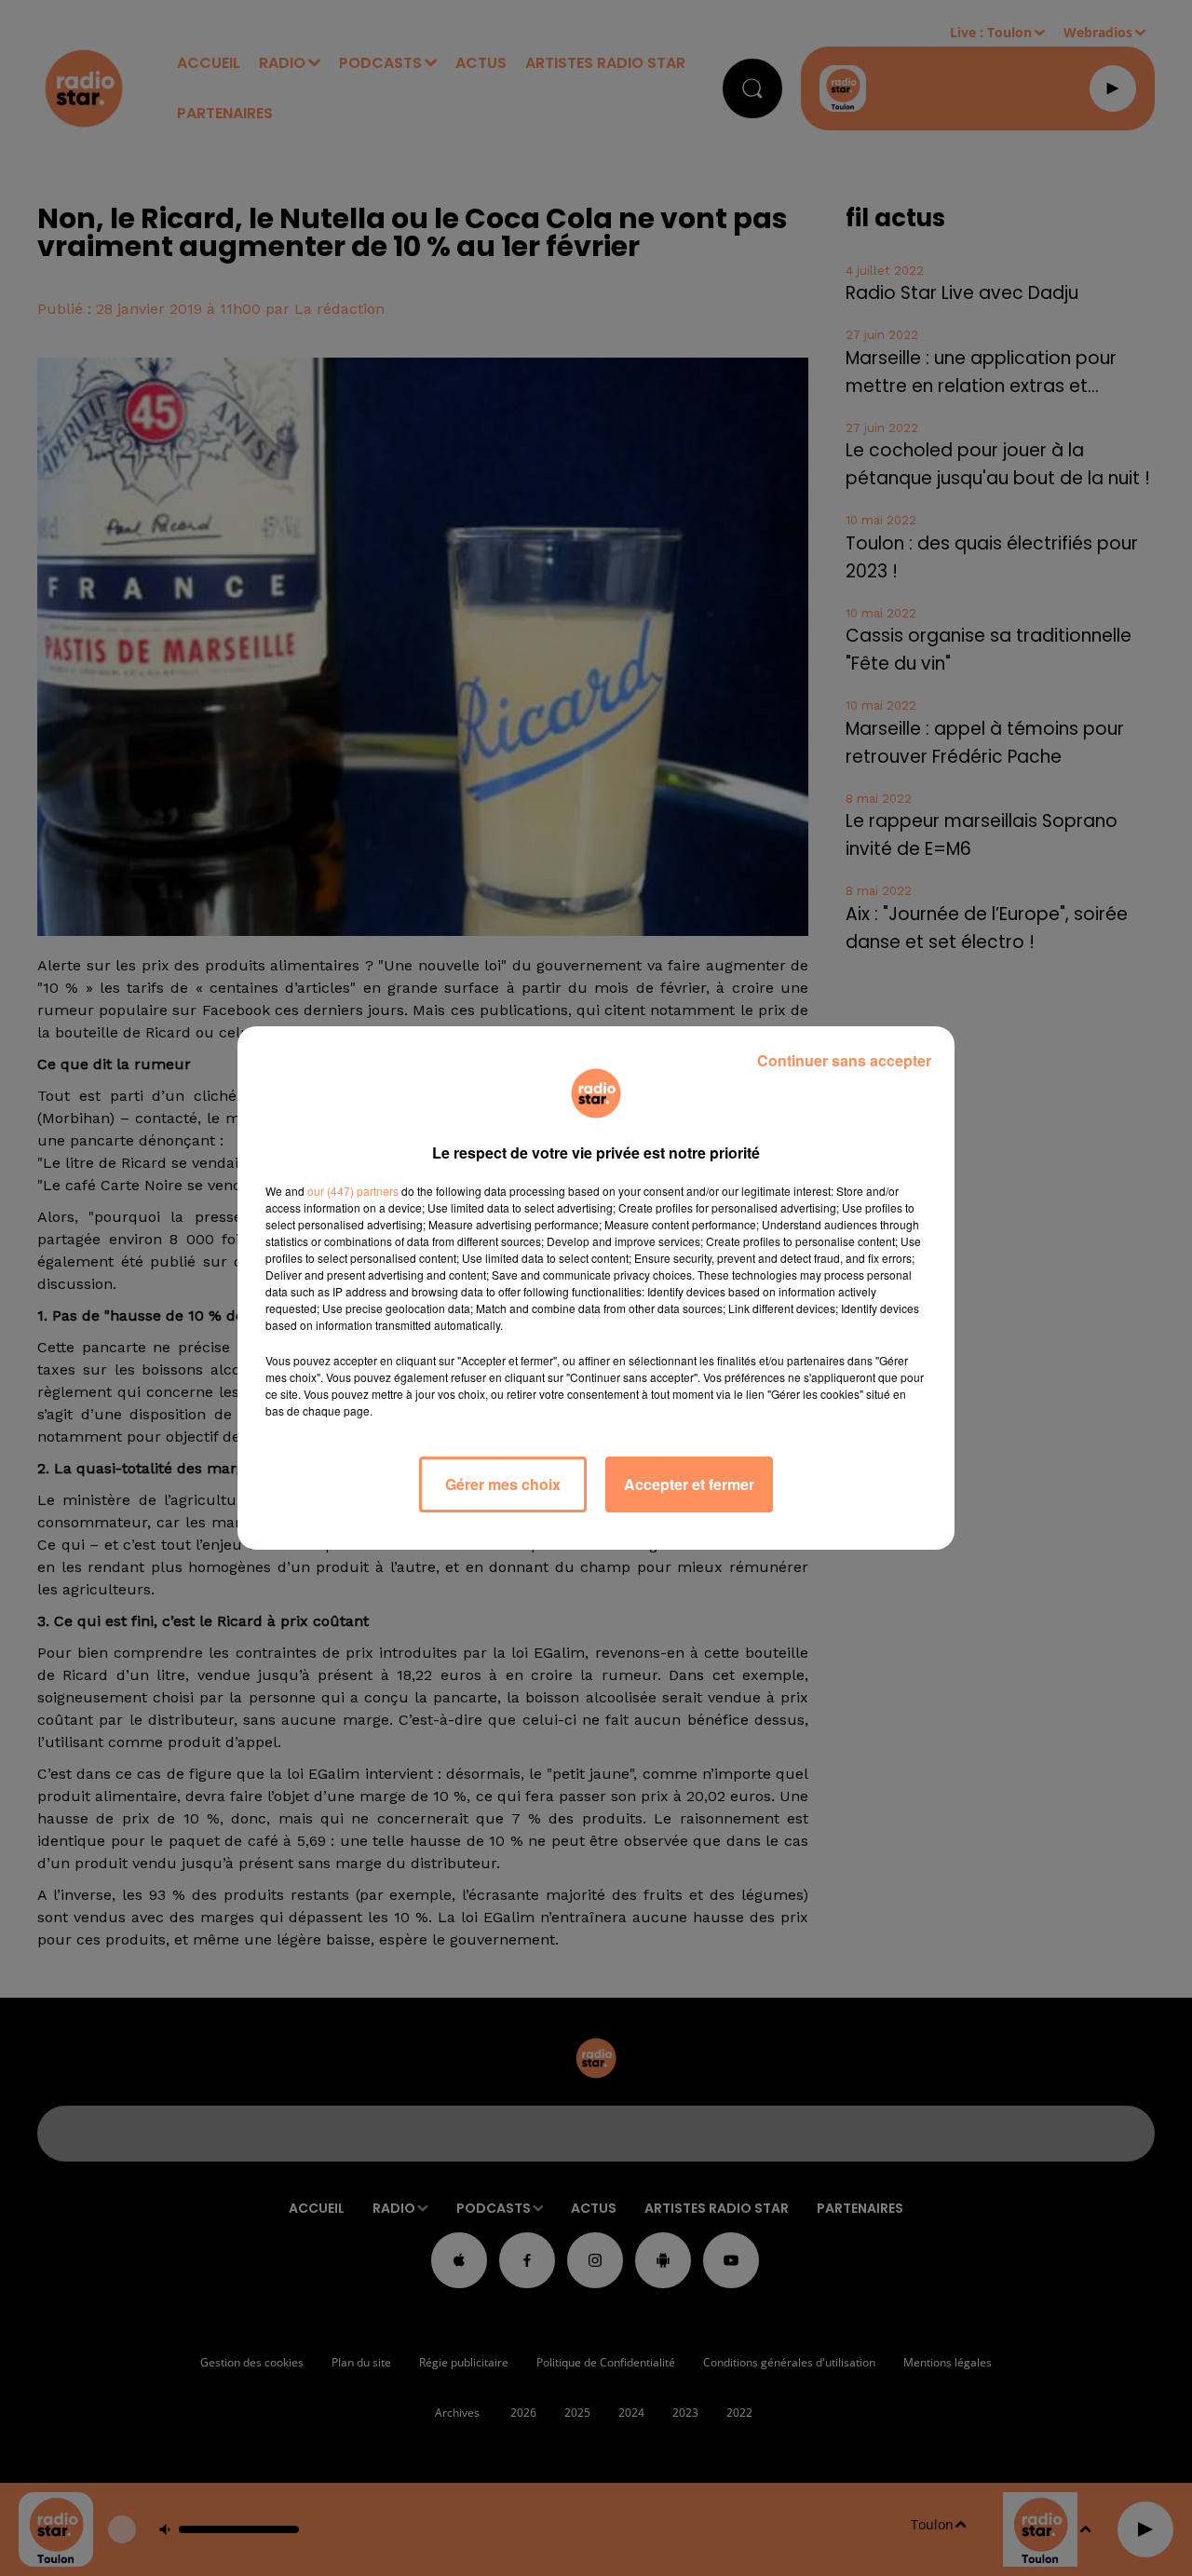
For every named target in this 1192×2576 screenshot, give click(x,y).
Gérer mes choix (503, 1484)
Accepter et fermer (689, 1484)
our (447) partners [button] (353, 1191)
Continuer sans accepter (844, 1060)
